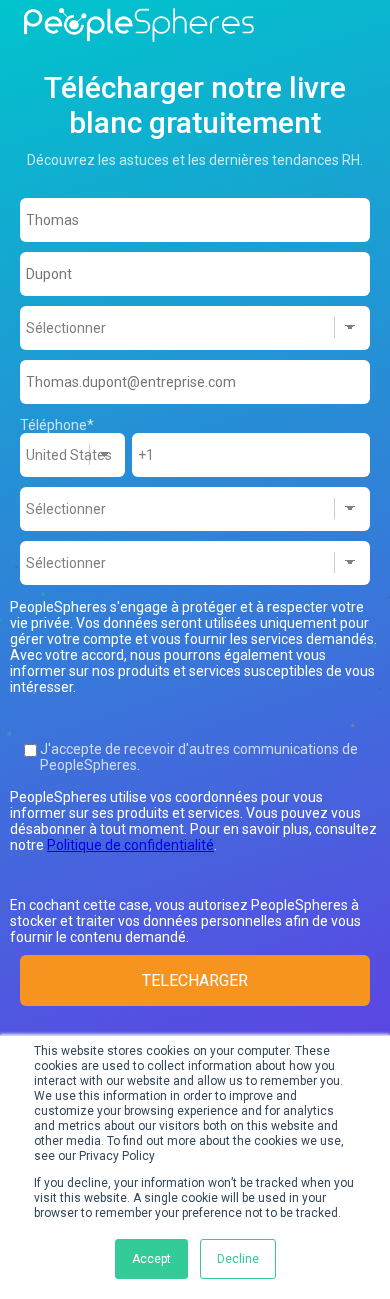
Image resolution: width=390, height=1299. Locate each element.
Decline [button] (238, 1259)
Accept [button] (151, 1259)
